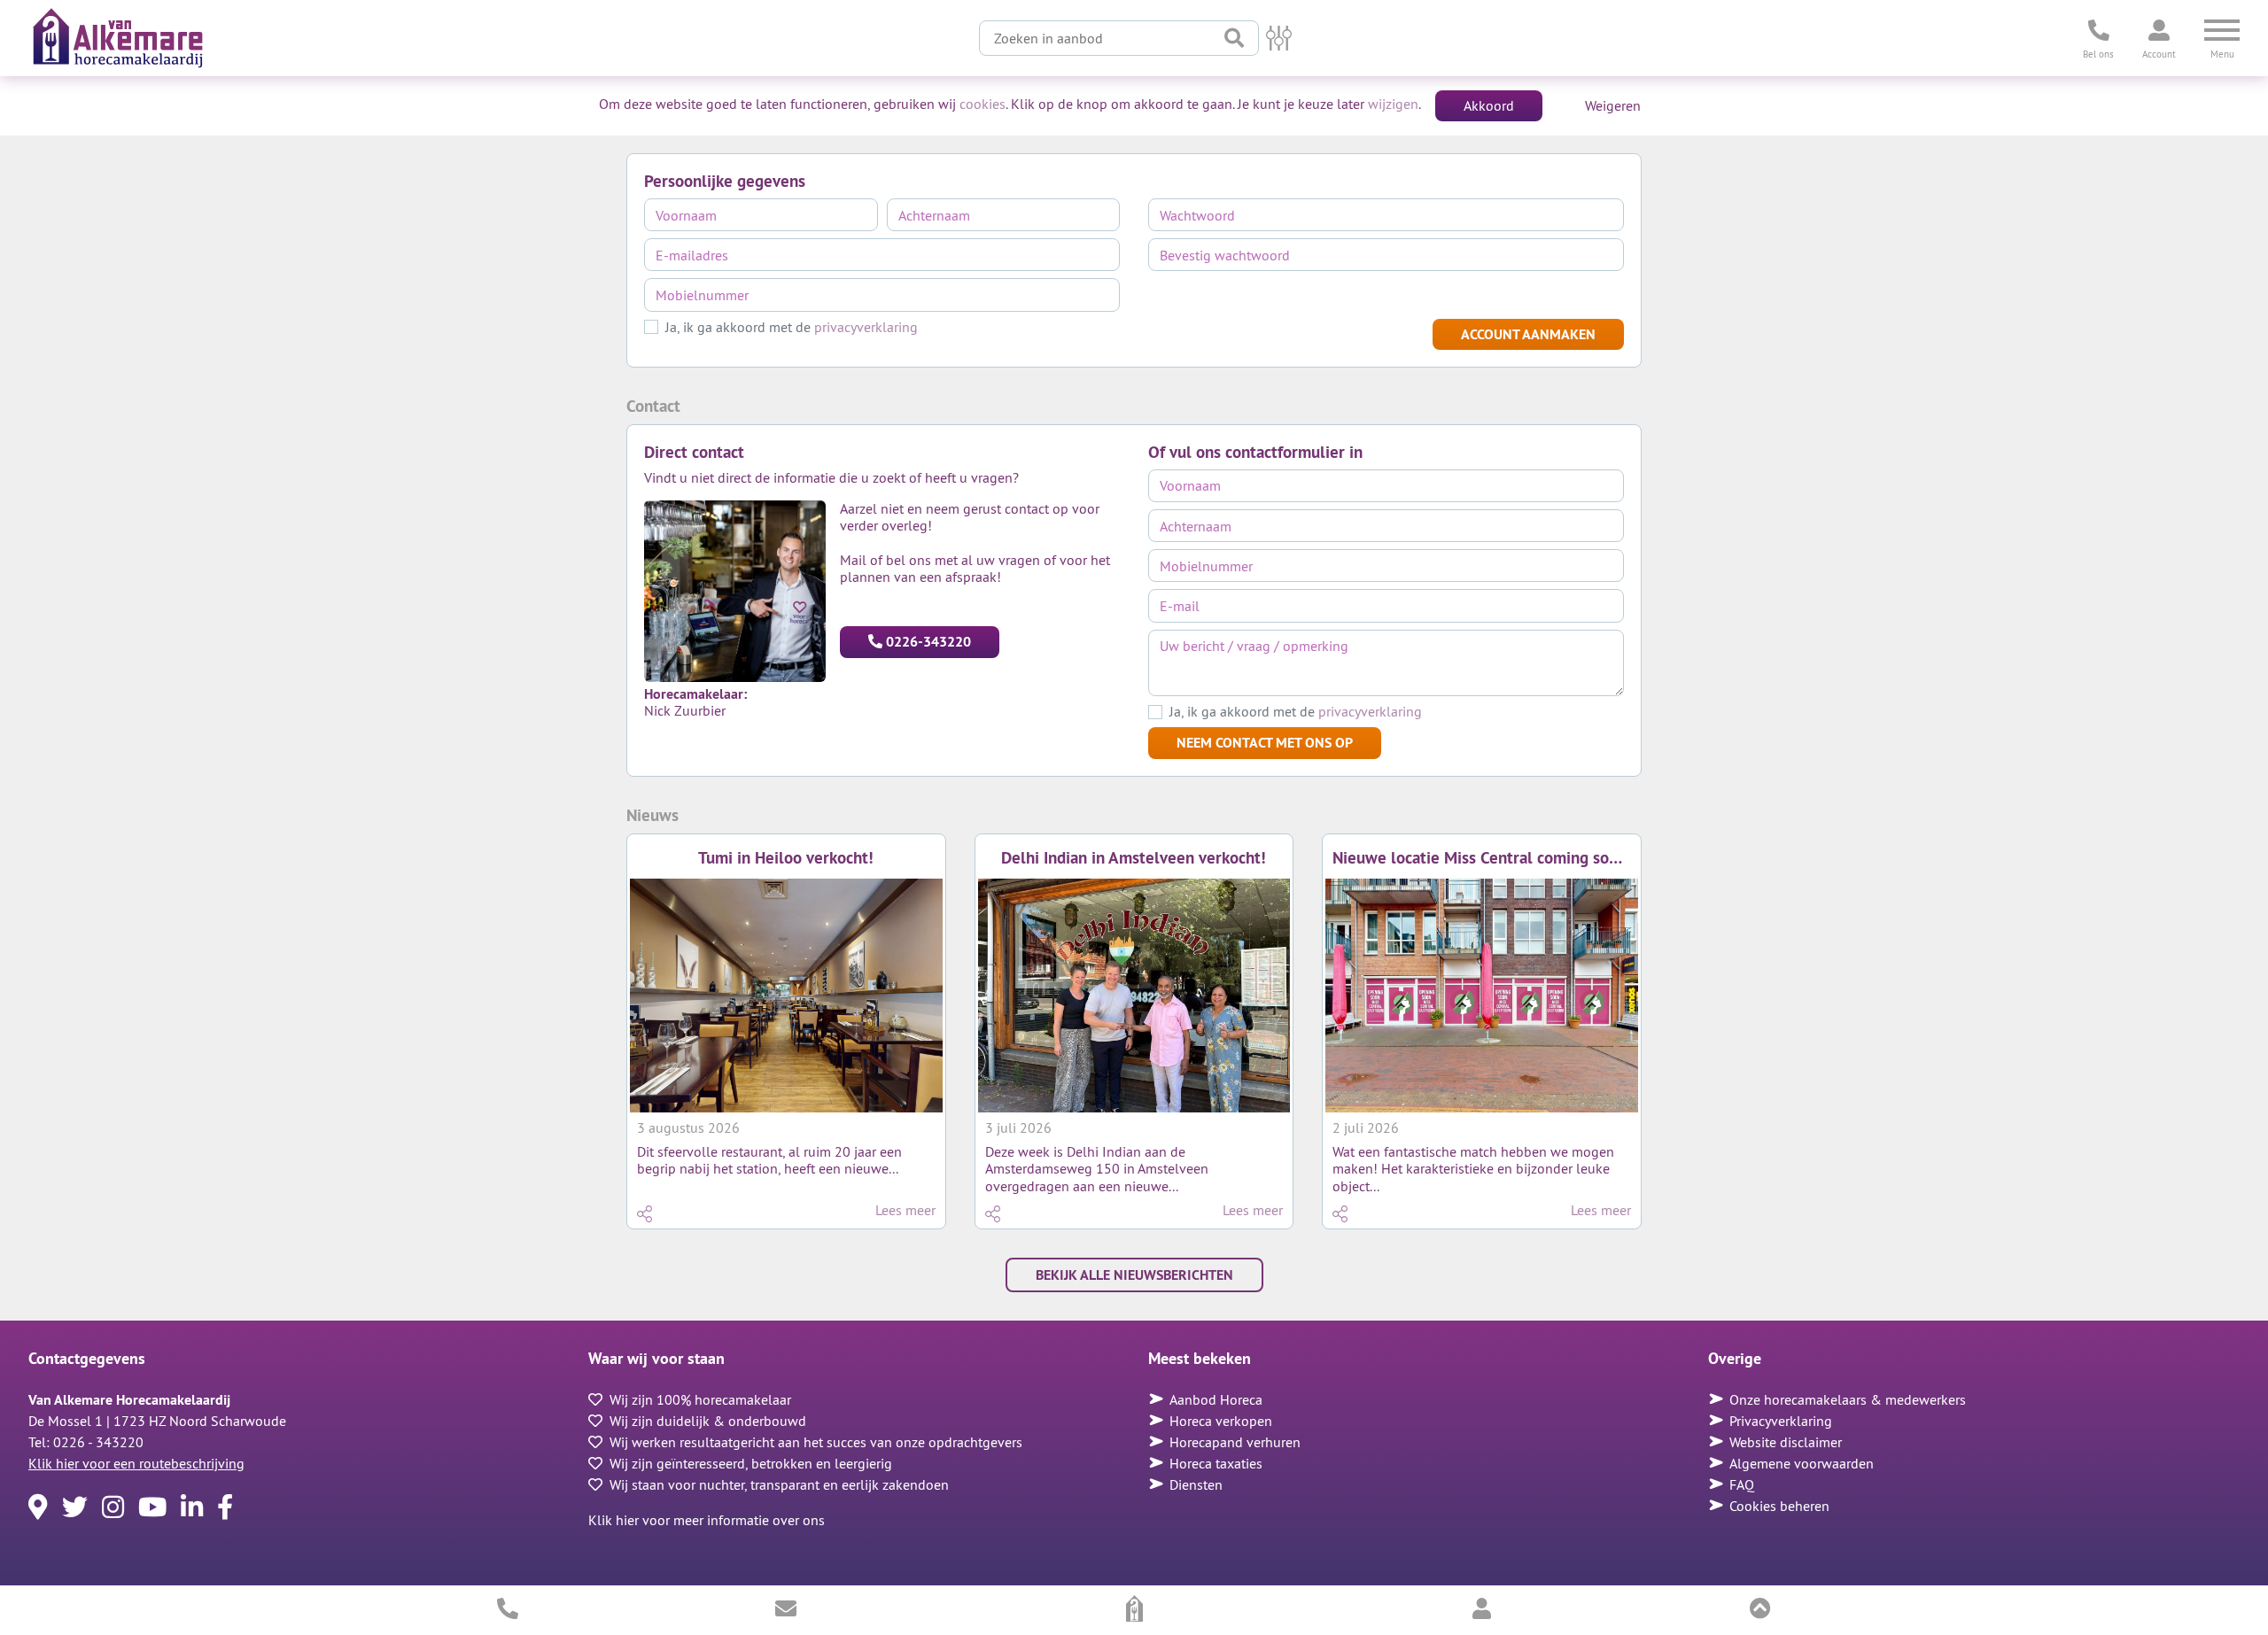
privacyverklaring (866, 327)
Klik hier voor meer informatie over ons (707, 1520)
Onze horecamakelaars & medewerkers (1848, 1399)
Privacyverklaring (1781, 1421)
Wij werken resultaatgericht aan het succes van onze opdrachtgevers (816, 1442)
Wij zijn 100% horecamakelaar (700, 1399)
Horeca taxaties (1216, 1463)
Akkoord (1489, 105)
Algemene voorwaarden (1802, 1463)
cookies (983, 104)
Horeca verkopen (1221, 1421)
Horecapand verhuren (1235, 1442)
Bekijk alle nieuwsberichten (1134, 1275)
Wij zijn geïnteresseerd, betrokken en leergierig (751, 1463)
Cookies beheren (1779, 1506)
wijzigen (1393, 104)
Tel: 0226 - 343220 (86, 1442)
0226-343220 (928, 641)
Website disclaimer (1786, 1442)
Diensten (1196, 1484)
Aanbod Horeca (1216, 1399)
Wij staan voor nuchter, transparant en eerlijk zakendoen (779, 1484)
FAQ (1742, 1484)
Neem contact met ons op (1265, 742)
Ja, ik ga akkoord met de (792, 327)
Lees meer (905, 1210)
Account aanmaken (1528, 334)
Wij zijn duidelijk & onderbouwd (708, 1421)
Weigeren (1613, 105)
